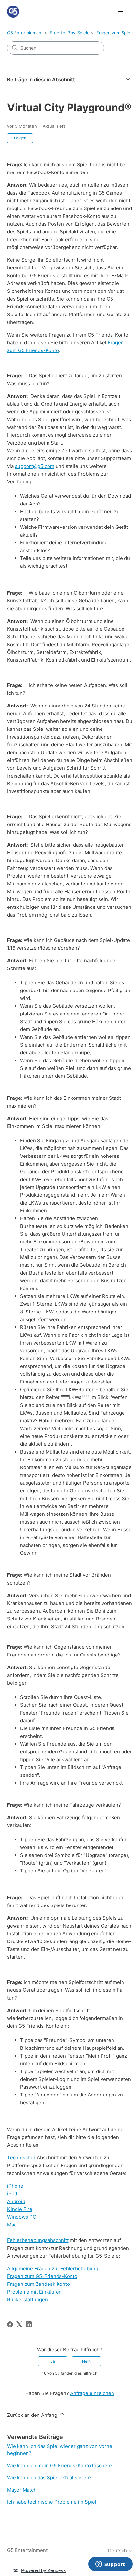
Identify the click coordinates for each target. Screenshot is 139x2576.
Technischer (21, 2158)
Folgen (20, 138)
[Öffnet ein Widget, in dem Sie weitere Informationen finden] (110, 2565)
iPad (12, 2194)
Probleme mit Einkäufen (34, 2292)
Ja (53, 2361)
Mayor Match (22, 2490)
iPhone (15, 2186)
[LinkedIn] (29, 2324)
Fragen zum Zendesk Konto (38, 2284)
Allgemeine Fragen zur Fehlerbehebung (53, 2268)
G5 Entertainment (25, 33)
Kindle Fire (20, 2209)
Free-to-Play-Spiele (70, 33)
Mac (12, 2225)
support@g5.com (35, 466)
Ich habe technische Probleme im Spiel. (52, 2502)
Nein (86, 2361)
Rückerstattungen (27, 2300)
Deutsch (118, 2551)
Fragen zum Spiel (114, 33)
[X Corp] (19, 2324)
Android (16, 2201)
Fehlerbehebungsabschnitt (38, 2240)
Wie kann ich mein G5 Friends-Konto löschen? (60, 2466)
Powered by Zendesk (43, 2570)
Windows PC (22, 2217)
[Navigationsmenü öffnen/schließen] (121, 12)
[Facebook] (10, 2324)
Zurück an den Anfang (33, 2415)
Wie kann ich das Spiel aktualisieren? (49, 2478)
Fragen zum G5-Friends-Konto (42, 2276)
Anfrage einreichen (92, 2393)
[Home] (13, 12)
